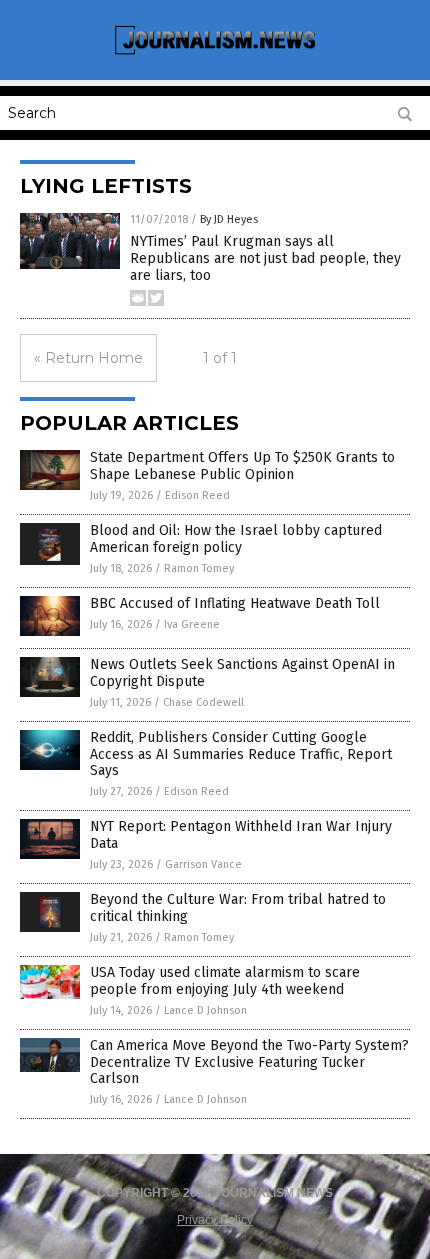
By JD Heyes (229, 219)
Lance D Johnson (205, 1010)
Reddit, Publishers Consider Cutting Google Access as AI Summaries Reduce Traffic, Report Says (241, 754)
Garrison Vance (203, 864)
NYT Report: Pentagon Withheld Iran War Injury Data (241, 835)
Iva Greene (192, 624)
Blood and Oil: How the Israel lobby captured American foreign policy (236, 539)
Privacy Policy (215, 1220)
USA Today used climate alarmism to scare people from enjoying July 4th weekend (225, 981)
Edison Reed (197, 495)
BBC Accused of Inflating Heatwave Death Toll (235, 603)
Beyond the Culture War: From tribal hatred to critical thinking (238, 908)
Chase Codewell (203, 702)
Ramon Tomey (199, 568)
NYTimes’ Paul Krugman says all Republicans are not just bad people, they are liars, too (265, 258)
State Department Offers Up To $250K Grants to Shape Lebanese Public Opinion (242, 466)
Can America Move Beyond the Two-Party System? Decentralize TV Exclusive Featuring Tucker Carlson (249, 1062)
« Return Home (88, 358)
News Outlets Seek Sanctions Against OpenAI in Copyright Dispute (242, 673)
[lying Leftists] (215, 52)
